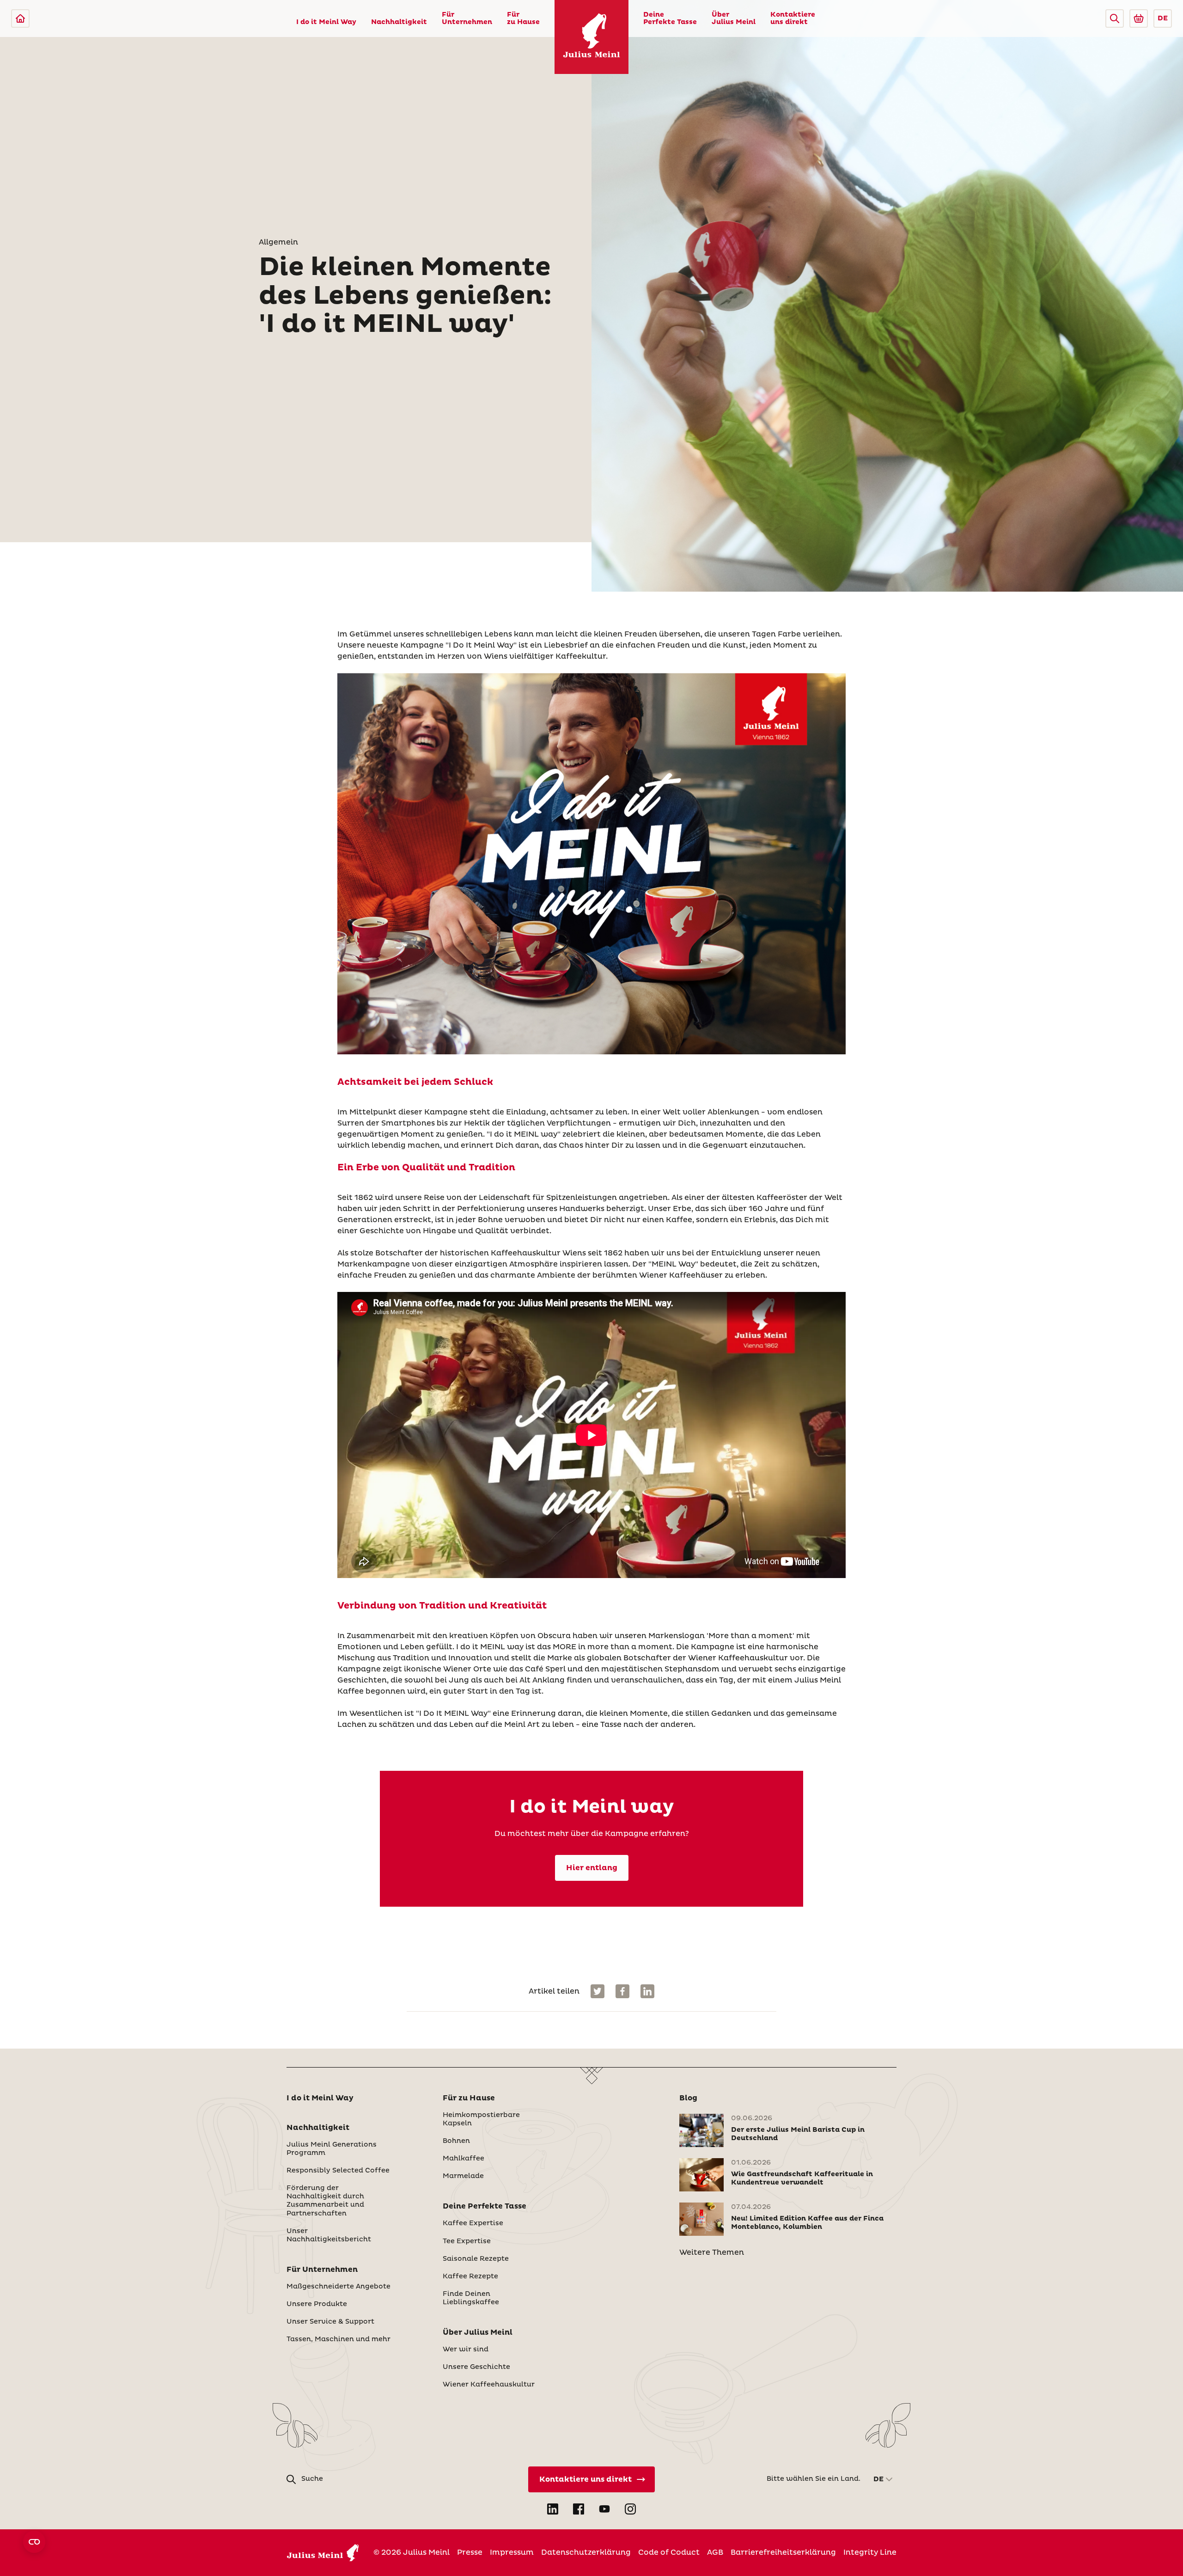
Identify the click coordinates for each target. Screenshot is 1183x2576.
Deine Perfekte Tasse (670, 18)
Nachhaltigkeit (399, 22)
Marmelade (463, 2176)
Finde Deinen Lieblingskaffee (471, 2298)
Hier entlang (592, 1868)
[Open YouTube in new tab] (604, 2509)
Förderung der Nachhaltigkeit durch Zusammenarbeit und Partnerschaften (325, 2201)
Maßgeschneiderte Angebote (338, 2287)
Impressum (512, 2552)
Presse (470, 2552)
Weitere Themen (712, 2252)
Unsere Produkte (317, 2304)
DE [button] (1163, 18)
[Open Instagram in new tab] (630, 2509)
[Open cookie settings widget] (34, 2542)
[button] (1115, 18)
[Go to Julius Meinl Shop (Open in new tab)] (1139, 18)
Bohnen (456, 2141)
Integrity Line (870, 2552)
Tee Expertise (467, 2241)
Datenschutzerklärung (586, 2552)
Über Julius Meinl (734, 18)
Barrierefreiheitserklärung (783, 2552)
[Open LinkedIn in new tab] (553, 2509)
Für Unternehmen (467, 18)
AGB (715, 2552)
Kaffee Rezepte (470, 2276)
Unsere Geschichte (476, 2367)
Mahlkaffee (463, 2159)
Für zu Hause (523, 18)
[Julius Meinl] (20, 18)
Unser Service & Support (330, 2322)
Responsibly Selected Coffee (338, 2171)
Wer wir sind (466, 2350)
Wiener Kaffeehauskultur (489, 2385)
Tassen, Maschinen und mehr (338, 2339)
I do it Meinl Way (326, 22)
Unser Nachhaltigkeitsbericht (329, 2235)
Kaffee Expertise (473, 2223)
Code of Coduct (669, 2552)
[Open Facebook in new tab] (579, 2509)
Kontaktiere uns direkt (793, 18)
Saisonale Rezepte (476, 2259)
